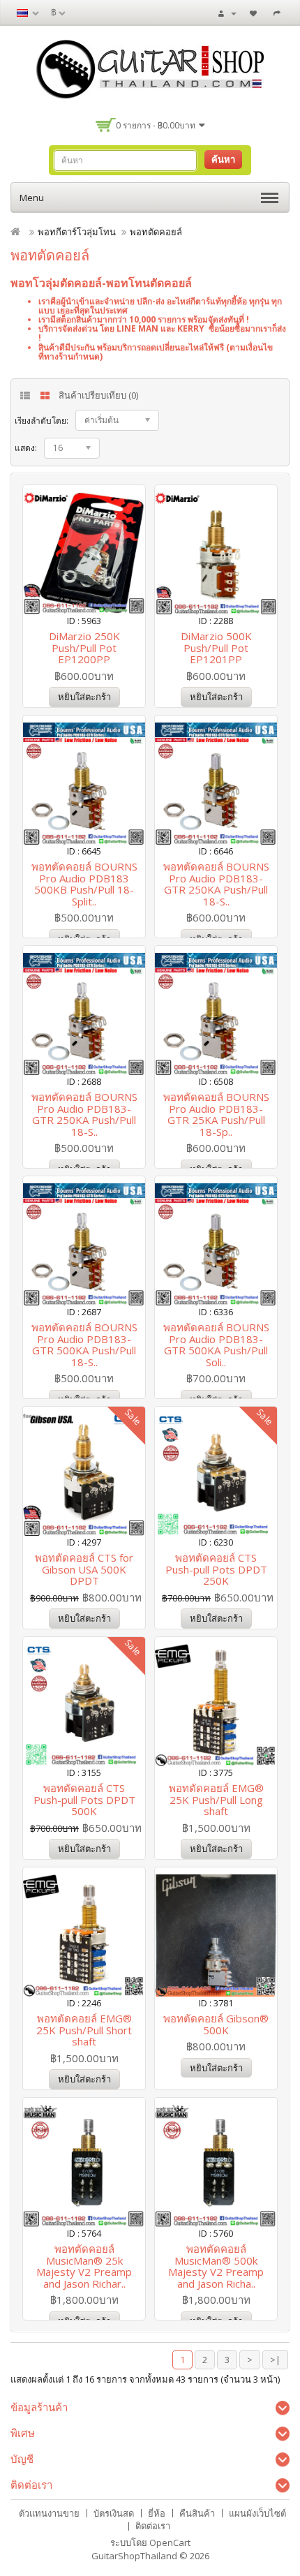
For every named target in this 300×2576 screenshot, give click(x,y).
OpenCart (170, 2542)
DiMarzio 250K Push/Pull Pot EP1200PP (84, 647)
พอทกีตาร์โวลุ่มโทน (77, 232)
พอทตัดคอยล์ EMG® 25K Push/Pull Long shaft (216, 1799)
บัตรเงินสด (114, 2513)
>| (275, 2360)
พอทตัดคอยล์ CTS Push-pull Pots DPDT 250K (216, 1569)
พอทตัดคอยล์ (156, 232)
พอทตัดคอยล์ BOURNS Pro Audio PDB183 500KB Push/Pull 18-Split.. (84, 884)
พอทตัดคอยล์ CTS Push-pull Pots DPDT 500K (84, 1799)
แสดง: (26, 448)
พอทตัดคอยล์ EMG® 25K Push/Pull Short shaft (84, 2030)
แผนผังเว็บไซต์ (257, 2513)
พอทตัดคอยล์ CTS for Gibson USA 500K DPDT (84, 1569)
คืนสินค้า (197, 2513)
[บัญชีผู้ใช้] (227, 13)
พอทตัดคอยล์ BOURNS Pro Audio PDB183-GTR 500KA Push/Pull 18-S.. (84, 1345)
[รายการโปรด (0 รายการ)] (255, 13)
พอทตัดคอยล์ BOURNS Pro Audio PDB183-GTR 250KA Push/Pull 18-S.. (216, 884)
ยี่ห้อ (157, 2513)
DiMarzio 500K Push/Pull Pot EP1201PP (216, 647)
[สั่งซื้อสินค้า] (279, 13)
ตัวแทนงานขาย (49, 2513)
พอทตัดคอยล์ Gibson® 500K (216, 2024)
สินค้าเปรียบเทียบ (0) (98, 395)
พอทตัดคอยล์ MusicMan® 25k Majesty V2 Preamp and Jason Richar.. (84, 2266)
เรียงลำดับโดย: (42, 421)
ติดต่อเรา (153, 2526)
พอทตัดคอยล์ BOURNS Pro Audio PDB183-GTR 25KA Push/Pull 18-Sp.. (216, 1114)
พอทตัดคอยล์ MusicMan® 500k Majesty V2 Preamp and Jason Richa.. (216, 2266)
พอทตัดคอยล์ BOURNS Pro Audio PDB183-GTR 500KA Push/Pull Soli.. (216, 1345)
